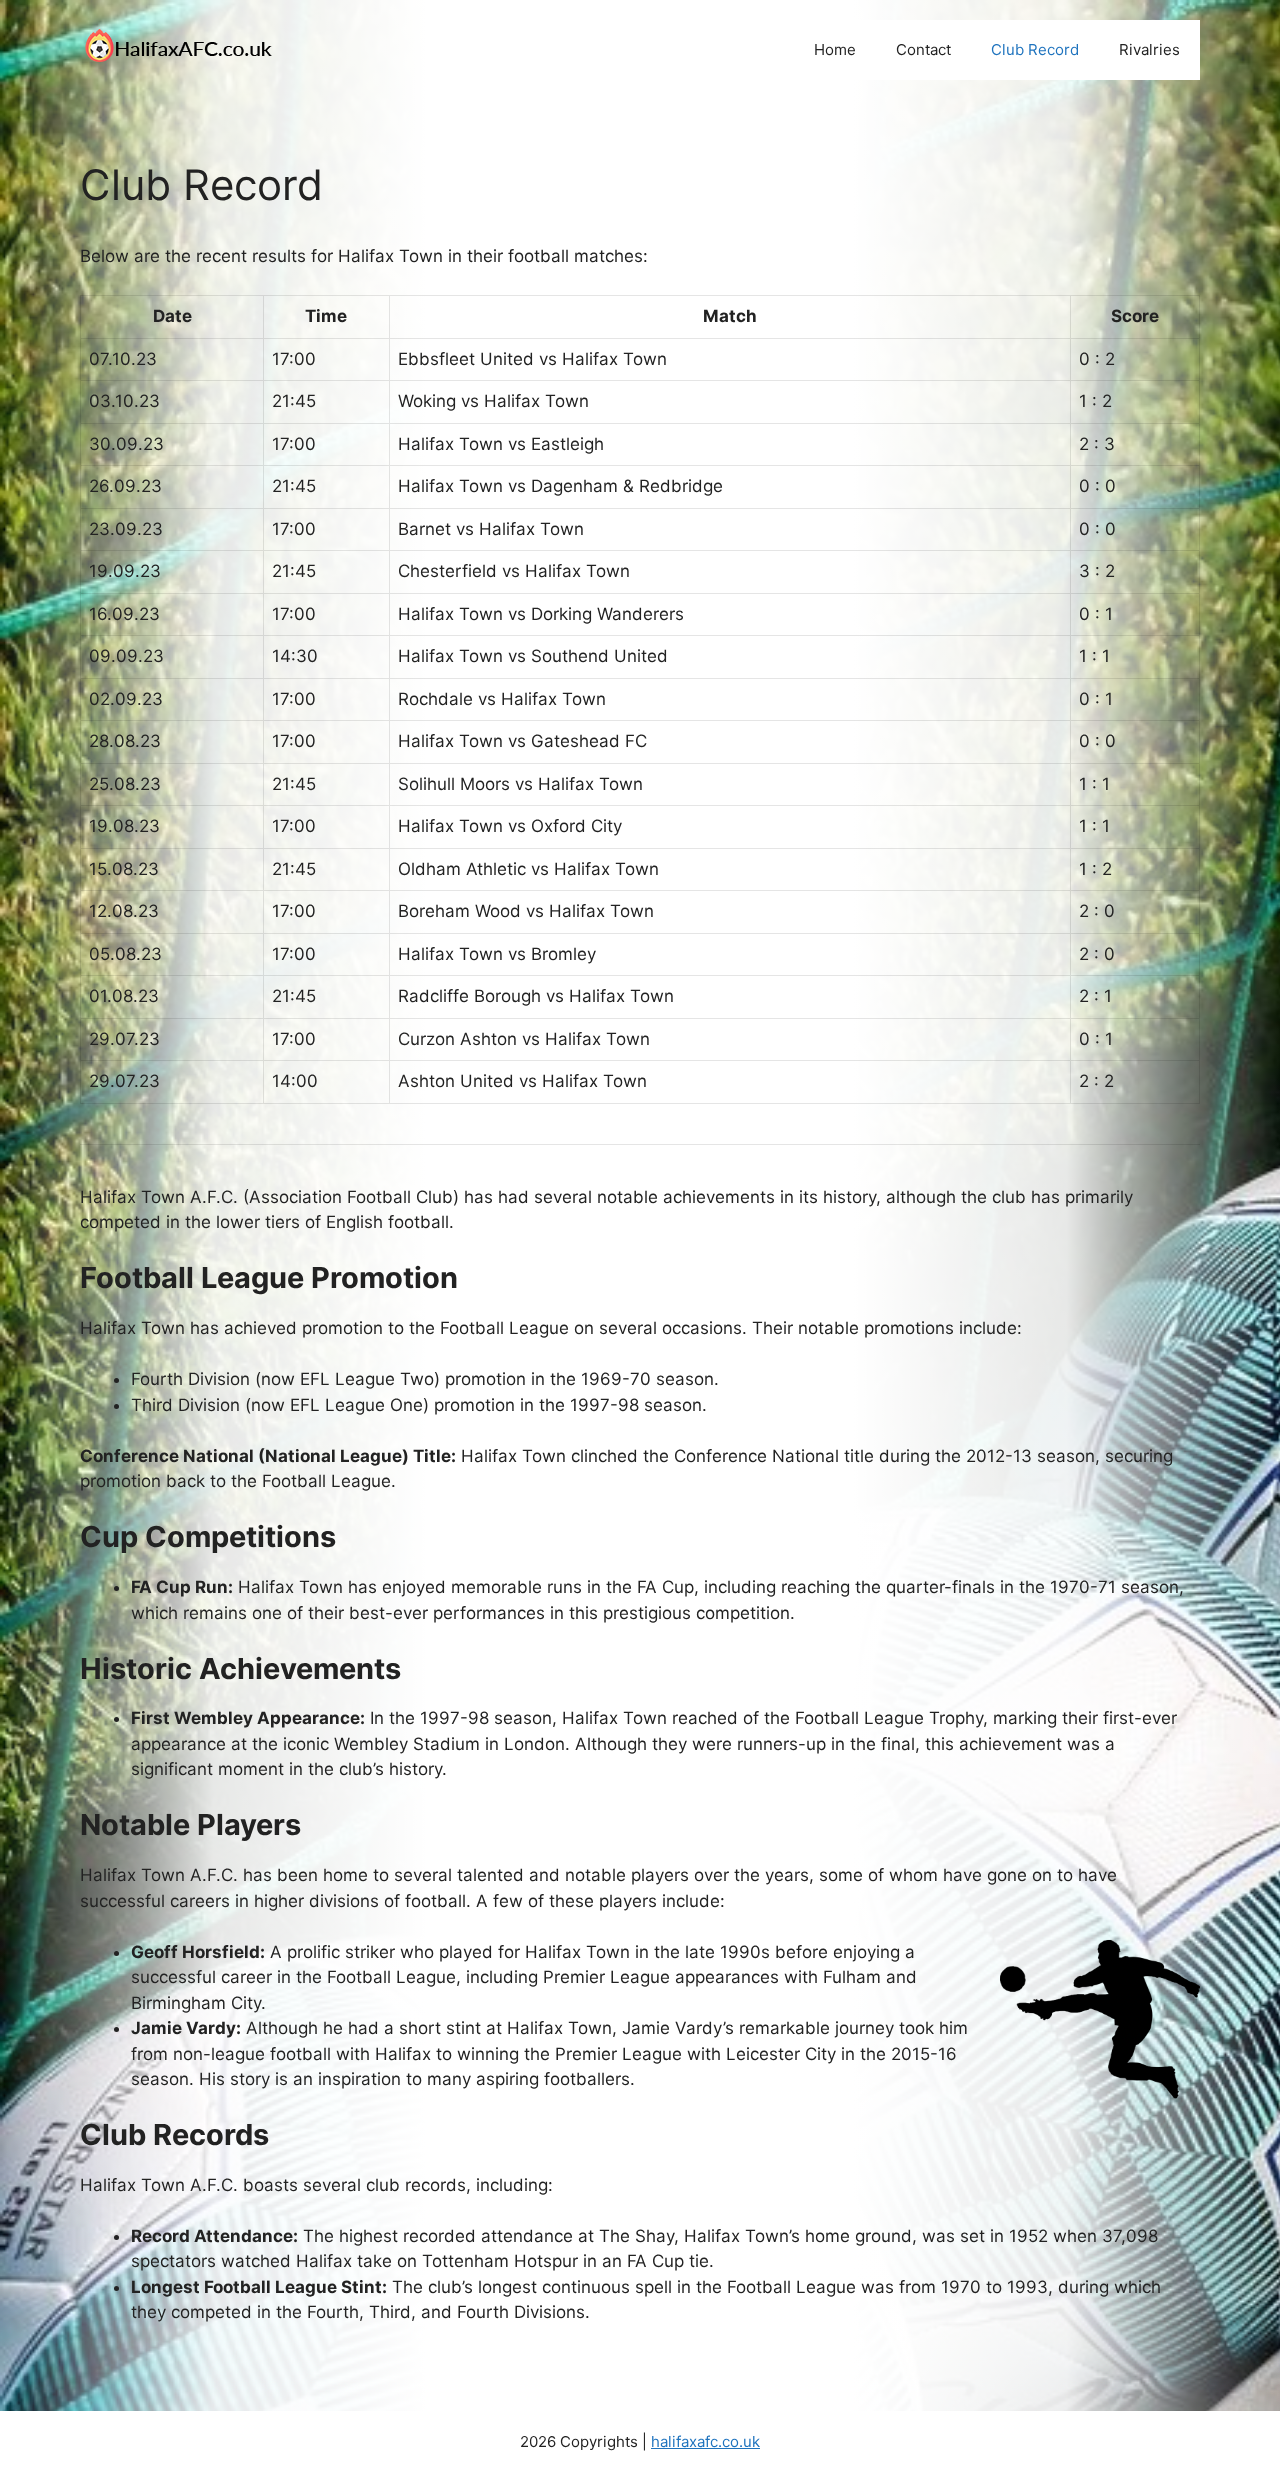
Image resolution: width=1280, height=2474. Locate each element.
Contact (923, 49)
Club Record (1035, 49)
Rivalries (1149, 49)
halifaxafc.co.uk (705, 2441)
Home (835, 49)
